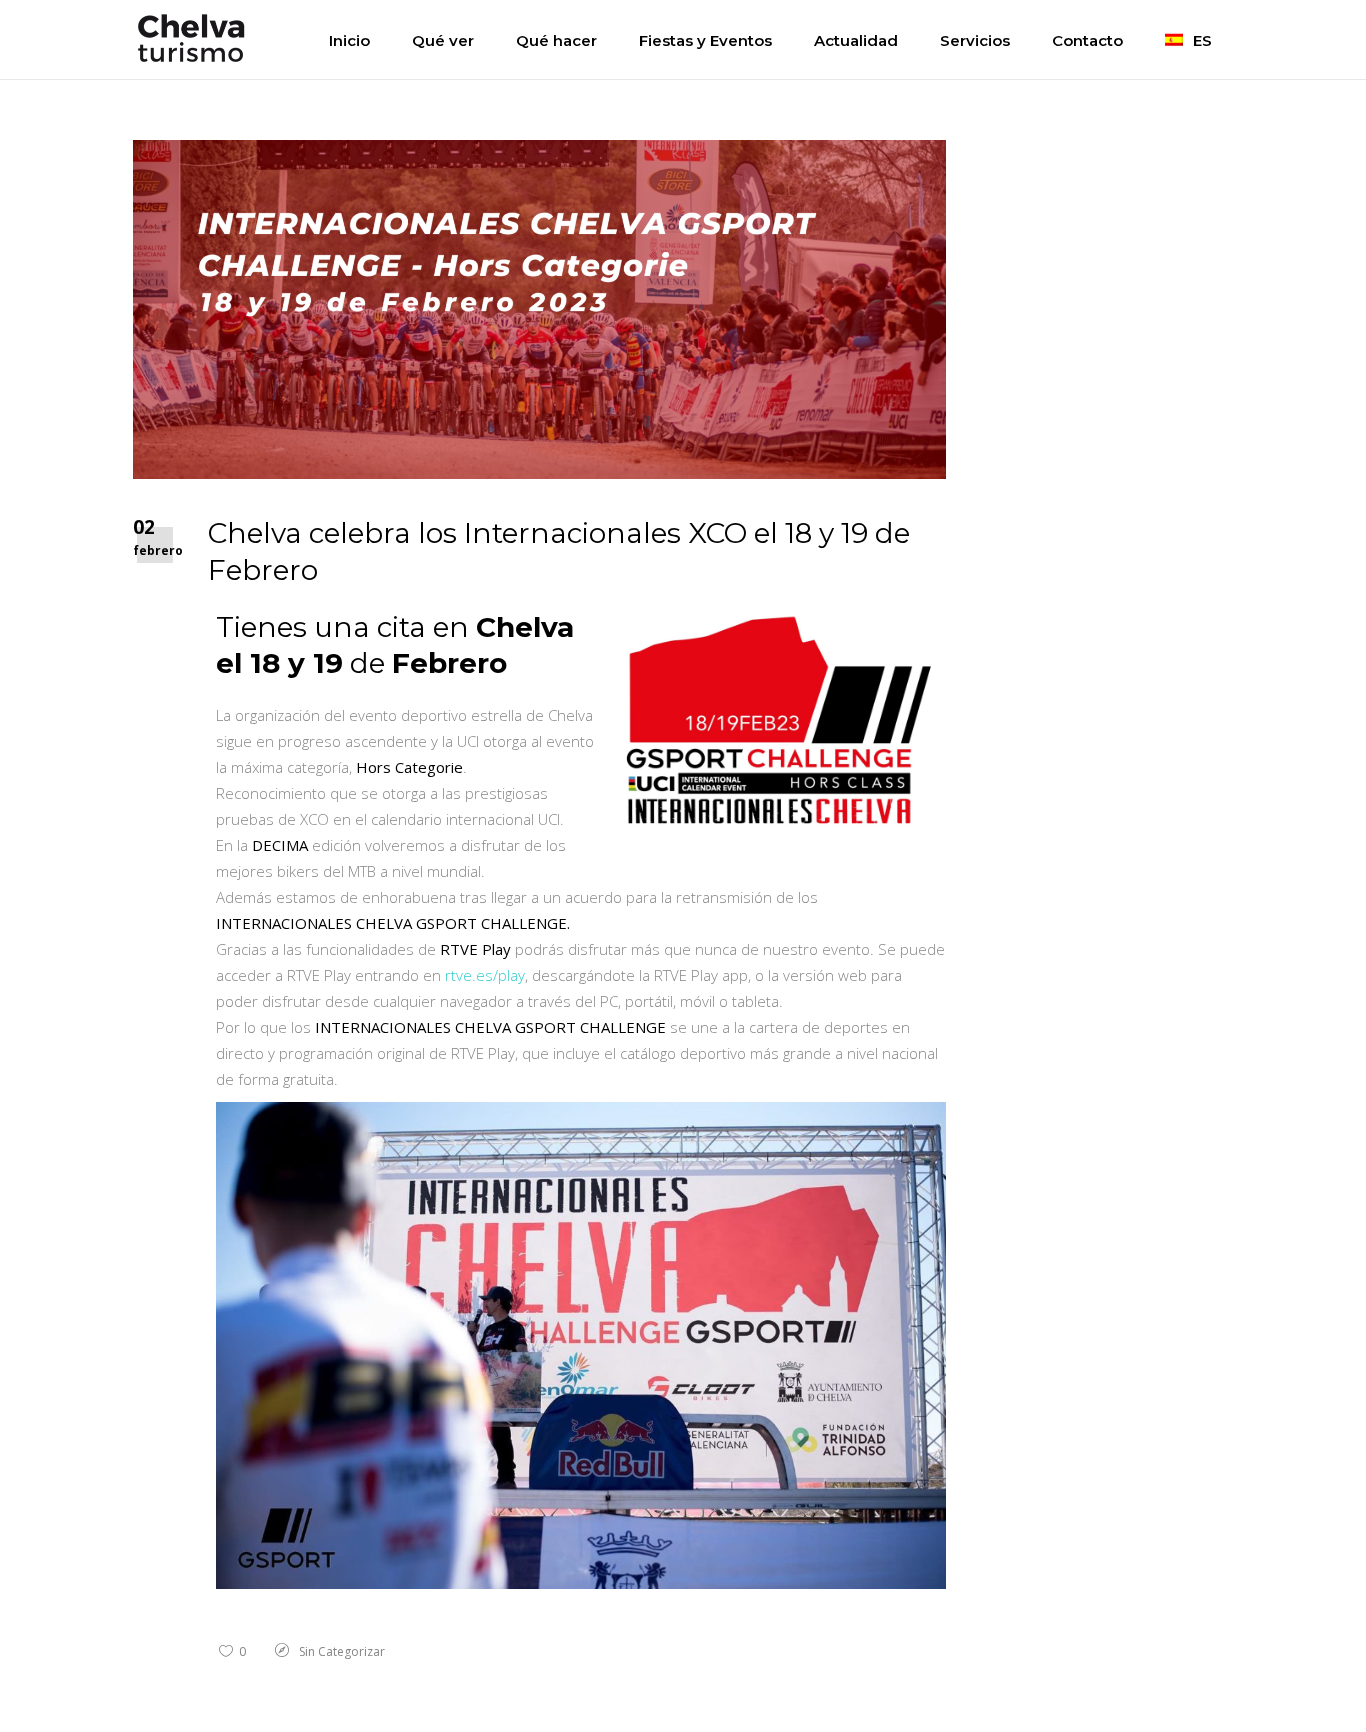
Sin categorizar (342, 1651)
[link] (485, 975)
